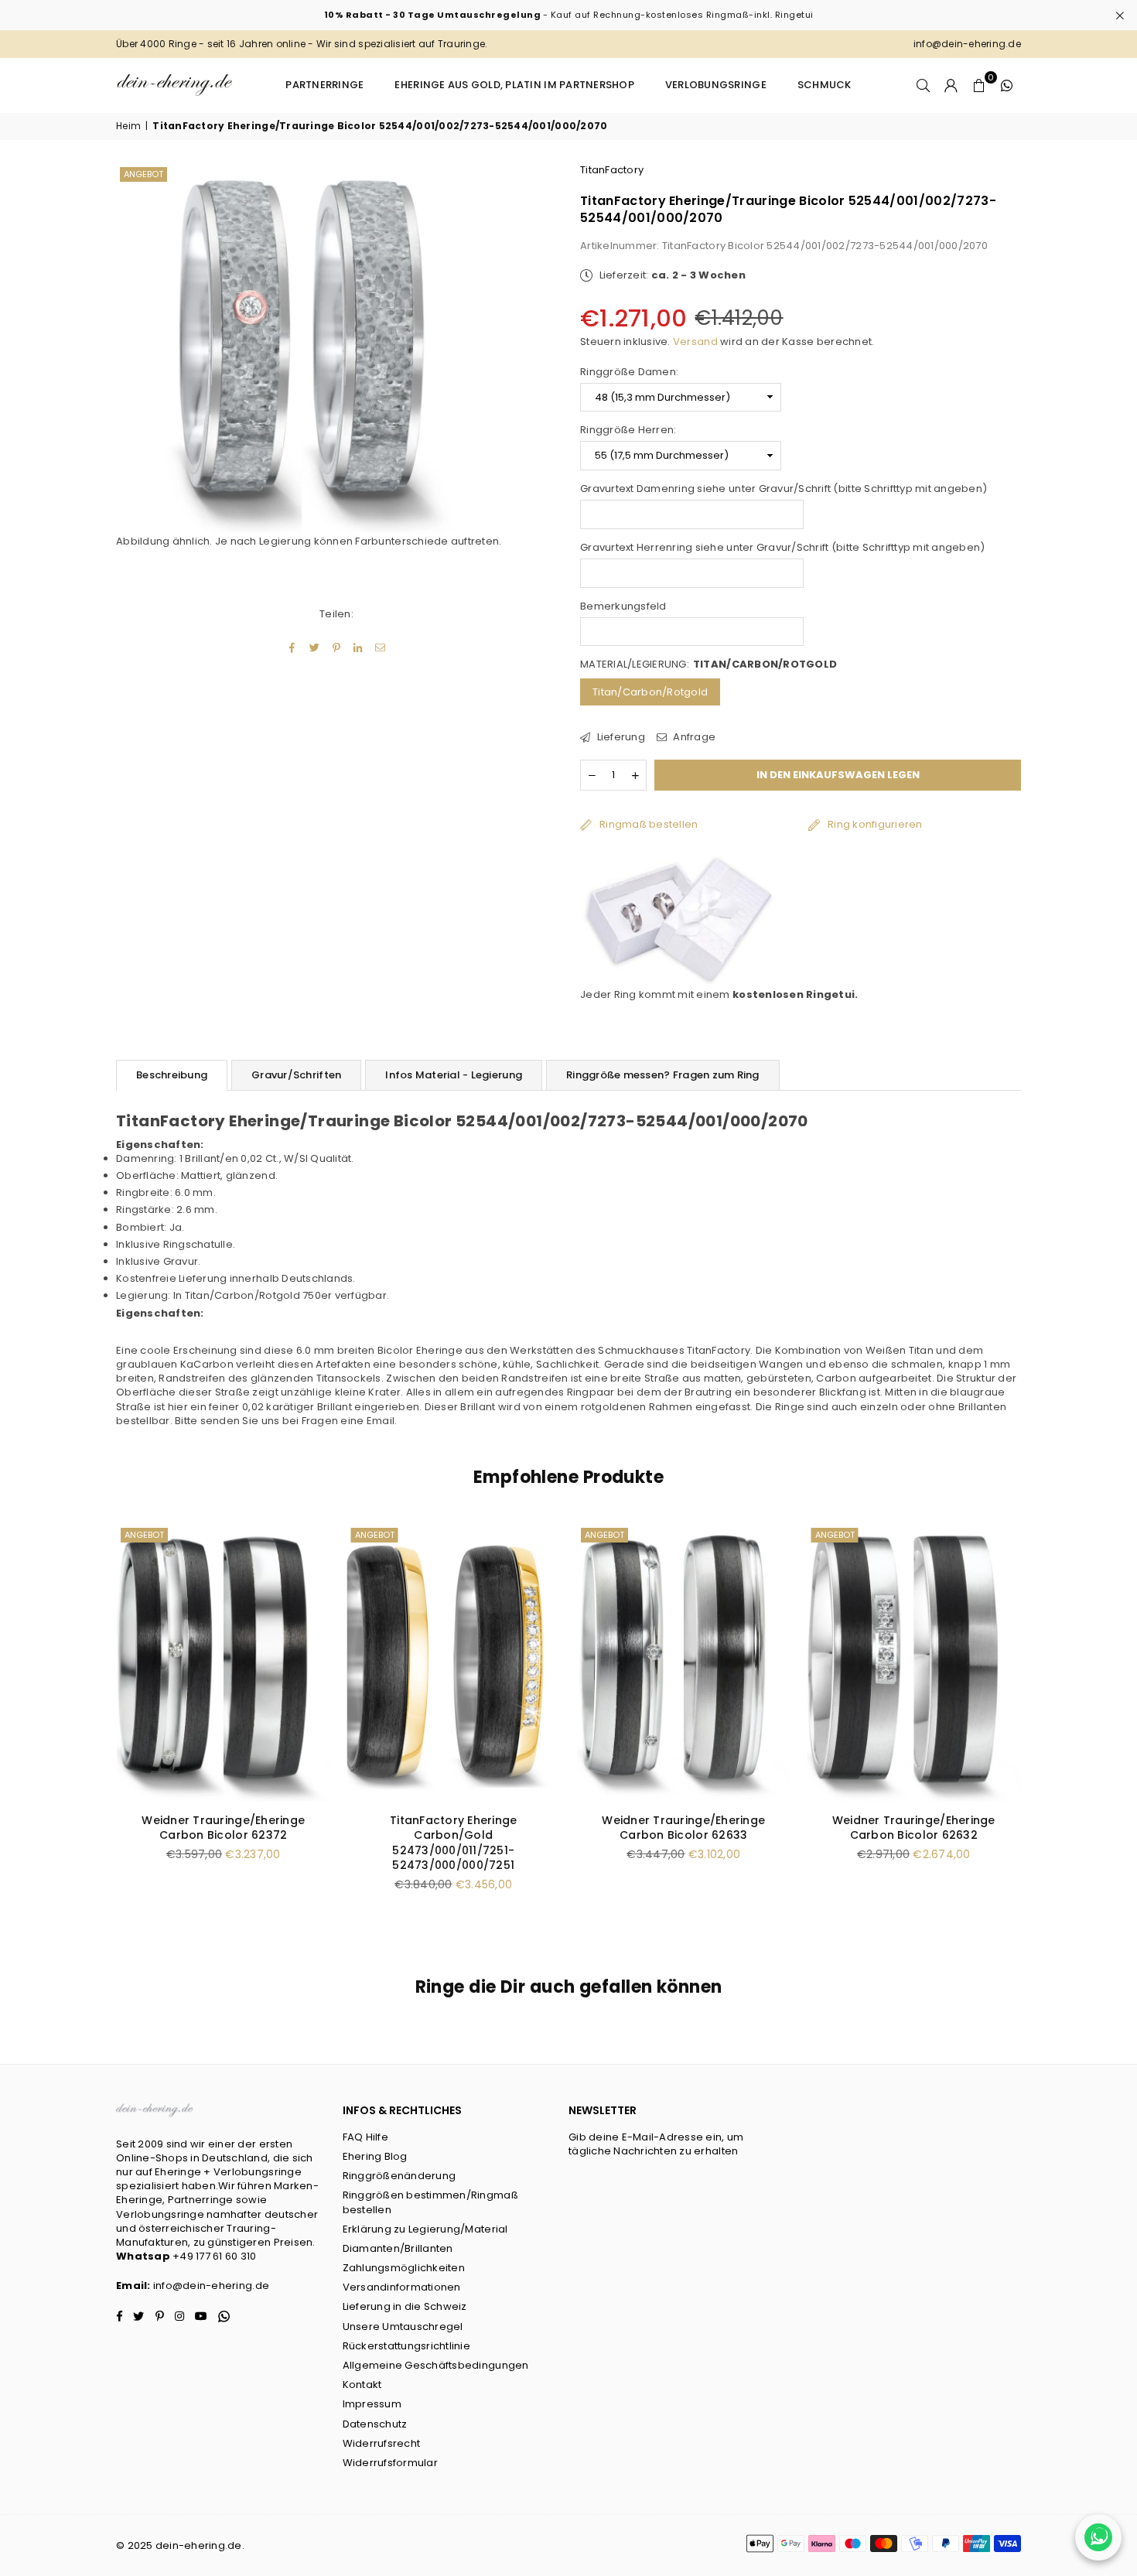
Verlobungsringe (716, 85)
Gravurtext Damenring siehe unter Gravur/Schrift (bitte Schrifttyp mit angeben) (784, 489)
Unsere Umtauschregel (403, 2327)
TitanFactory (612, 170)
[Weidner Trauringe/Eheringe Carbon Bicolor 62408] (914, 1662)
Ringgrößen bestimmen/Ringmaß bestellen (430, 2202)
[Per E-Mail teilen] (380, 647)
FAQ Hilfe (365, 2137)
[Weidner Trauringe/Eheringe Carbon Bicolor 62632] (454, 1662)
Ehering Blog (375, 2156)
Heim (128, 126)
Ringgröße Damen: (629, 372)
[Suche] (924, 85)
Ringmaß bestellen (649, 824)
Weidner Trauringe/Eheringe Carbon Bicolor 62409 (684, 1828)
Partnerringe (324, 85)
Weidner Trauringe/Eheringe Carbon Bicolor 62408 (914, 1828)
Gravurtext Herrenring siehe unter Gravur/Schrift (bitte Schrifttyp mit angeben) (783, 548)
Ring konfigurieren (875, 824)
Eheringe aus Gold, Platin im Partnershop (514, 85)
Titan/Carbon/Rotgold (650, 692)
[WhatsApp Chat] (1098, 2537)
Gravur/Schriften (296, 1075)
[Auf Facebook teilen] (293, 647)
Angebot (143, 174)
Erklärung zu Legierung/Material (425, 2229)
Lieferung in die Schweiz (405, 2306)
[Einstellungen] (951, 85)
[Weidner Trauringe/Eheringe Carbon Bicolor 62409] (684, 1662)
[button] (979, 85)
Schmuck (825, 85)
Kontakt (362, 2385)
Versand (695, 342)
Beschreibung (172, 1075)
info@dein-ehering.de (211, 2286)
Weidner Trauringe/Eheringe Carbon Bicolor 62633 (224, 1828)
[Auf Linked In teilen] (359, 647)
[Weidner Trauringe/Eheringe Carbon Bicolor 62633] (224, 1662)
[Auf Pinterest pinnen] (337, 647)
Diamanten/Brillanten (398, 2248)
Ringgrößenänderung (399, 2176)
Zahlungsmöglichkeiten (404, 2268)
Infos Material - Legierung (454, 1075)
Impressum (372, 2404)
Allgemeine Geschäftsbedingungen (436, 2365)
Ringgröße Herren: (628, 430)
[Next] (1038, 1727)
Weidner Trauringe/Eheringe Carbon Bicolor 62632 (454, 1828)
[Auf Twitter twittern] (314, 647)
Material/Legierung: (708, 664)
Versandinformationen (402, 2287)
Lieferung (620, 737)
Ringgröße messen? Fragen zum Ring (663, 1075)
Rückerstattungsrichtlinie (407, 2346)
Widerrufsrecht (382, 2443)
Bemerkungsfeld (623, 606)
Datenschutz (375, 2424)
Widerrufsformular (390, 2463)
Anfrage (693, 737)
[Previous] (99, 1727)
